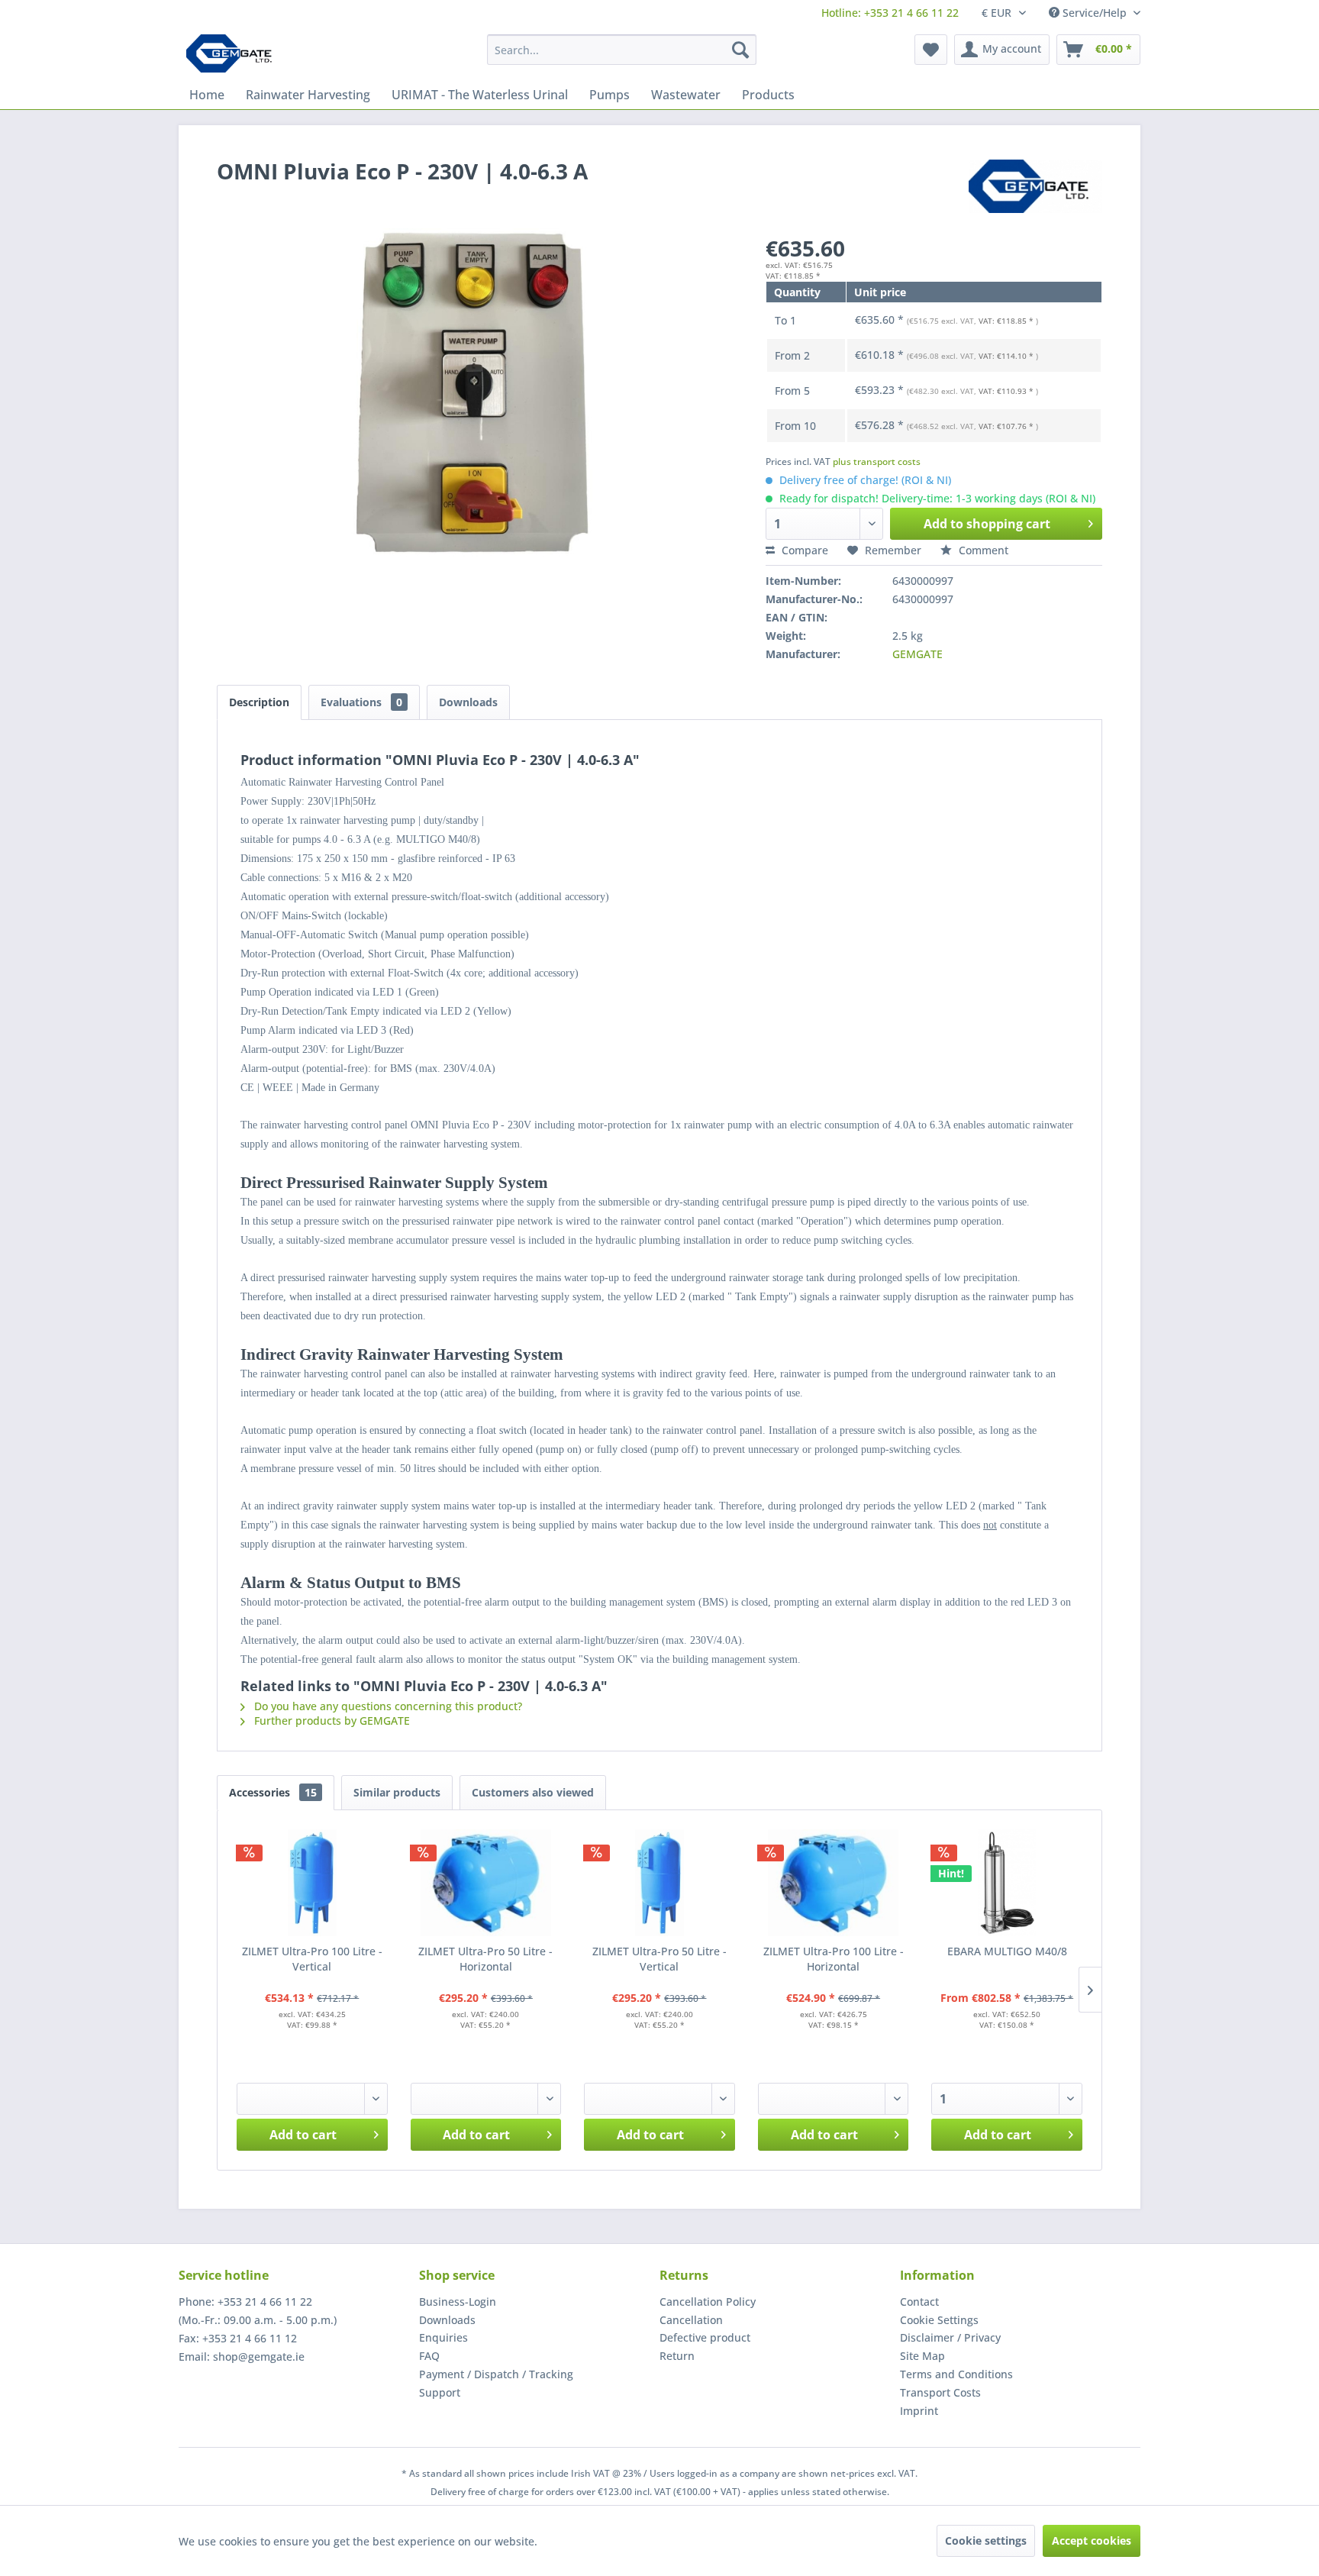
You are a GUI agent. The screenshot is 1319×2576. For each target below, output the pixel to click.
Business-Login (458, 2302)
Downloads (468, 702)
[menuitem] (890, 13)
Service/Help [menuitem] (1095, 13)
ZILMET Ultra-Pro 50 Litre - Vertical (659, 1959)
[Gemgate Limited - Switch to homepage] (234, 53)
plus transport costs (877, 462)
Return (677, 2356)
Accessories (273, 1792)
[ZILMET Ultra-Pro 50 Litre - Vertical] (659, 1883)
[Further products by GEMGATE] (1035, 186)
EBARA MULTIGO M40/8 (1007, 1951)
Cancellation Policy (708, 2302)
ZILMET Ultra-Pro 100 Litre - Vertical (312, 1959)
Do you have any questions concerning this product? (387, 1706)
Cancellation (691, 2320)
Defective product (705, 2337)
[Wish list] (931, 50)
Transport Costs (940, 2392)
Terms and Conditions (956, 2374)
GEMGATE (917, 654)
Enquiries (443, 2337)
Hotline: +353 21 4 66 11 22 (890, 13)
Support (440, 2392)
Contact (919, 2302)
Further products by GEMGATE (331, 1721)
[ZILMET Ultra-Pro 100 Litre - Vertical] (312, 1883)
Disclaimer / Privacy (950, 2337)
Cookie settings (986, 2540)
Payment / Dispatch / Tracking (496, 2374)
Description (259, 702)
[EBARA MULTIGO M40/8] (1007, 1883)
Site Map (922, 2356)
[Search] (740, 50)
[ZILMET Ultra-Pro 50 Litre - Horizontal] (486, 1883)
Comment (982, 550)
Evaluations (361, 702)
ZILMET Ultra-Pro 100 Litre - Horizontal (834, 1959)
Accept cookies (1092, 2540)
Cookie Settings (939, 2320)
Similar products (397, 1792)
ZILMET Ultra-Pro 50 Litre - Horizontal (485, 1959)
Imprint (919, 2411)
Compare (803, 550)
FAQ (429, 2356)
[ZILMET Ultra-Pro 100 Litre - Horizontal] (834, 1883)
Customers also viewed (533, 1792)
